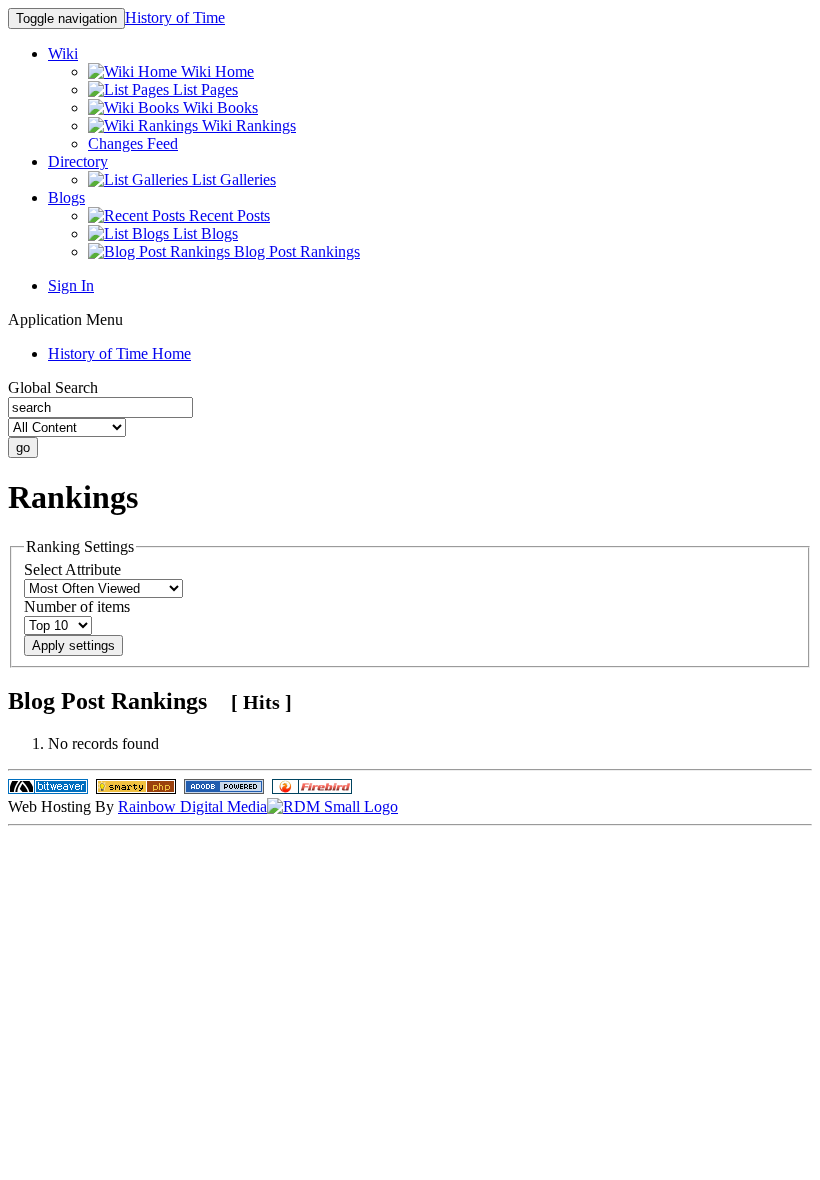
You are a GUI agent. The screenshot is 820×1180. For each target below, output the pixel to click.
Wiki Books (218, 107)
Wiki (63, 53)
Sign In (71, 285)
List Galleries (232, 179)
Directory (78, 161)
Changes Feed (133, 143)
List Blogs (203, 233)
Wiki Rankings (247, 125)
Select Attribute (72, 569)
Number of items (77, 606)
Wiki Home (215, 71)
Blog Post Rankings (295, 251)
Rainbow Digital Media (192, 806)
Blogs (66, 197)
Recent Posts (227, 215)
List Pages (203, 89)
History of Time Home (119, 353)
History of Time (175, 17)
